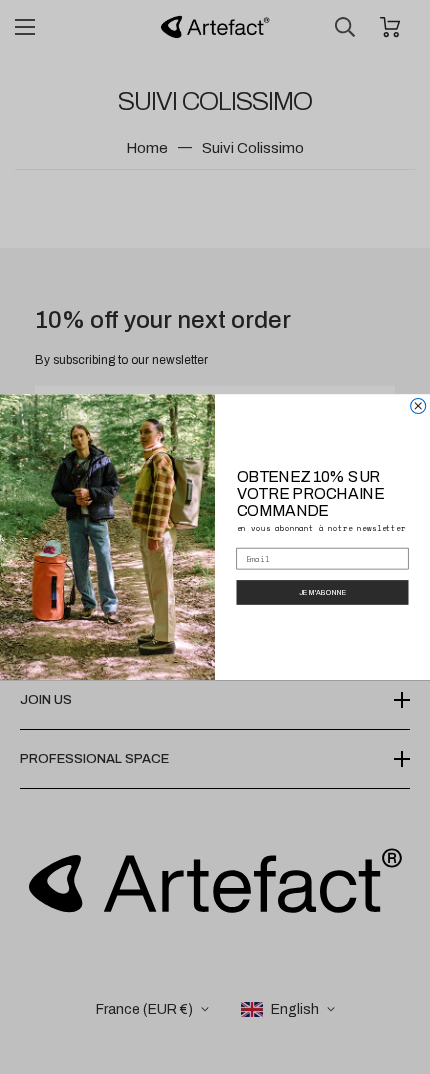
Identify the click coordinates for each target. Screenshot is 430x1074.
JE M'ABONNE (322, 592)
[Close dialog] (418, 405)
